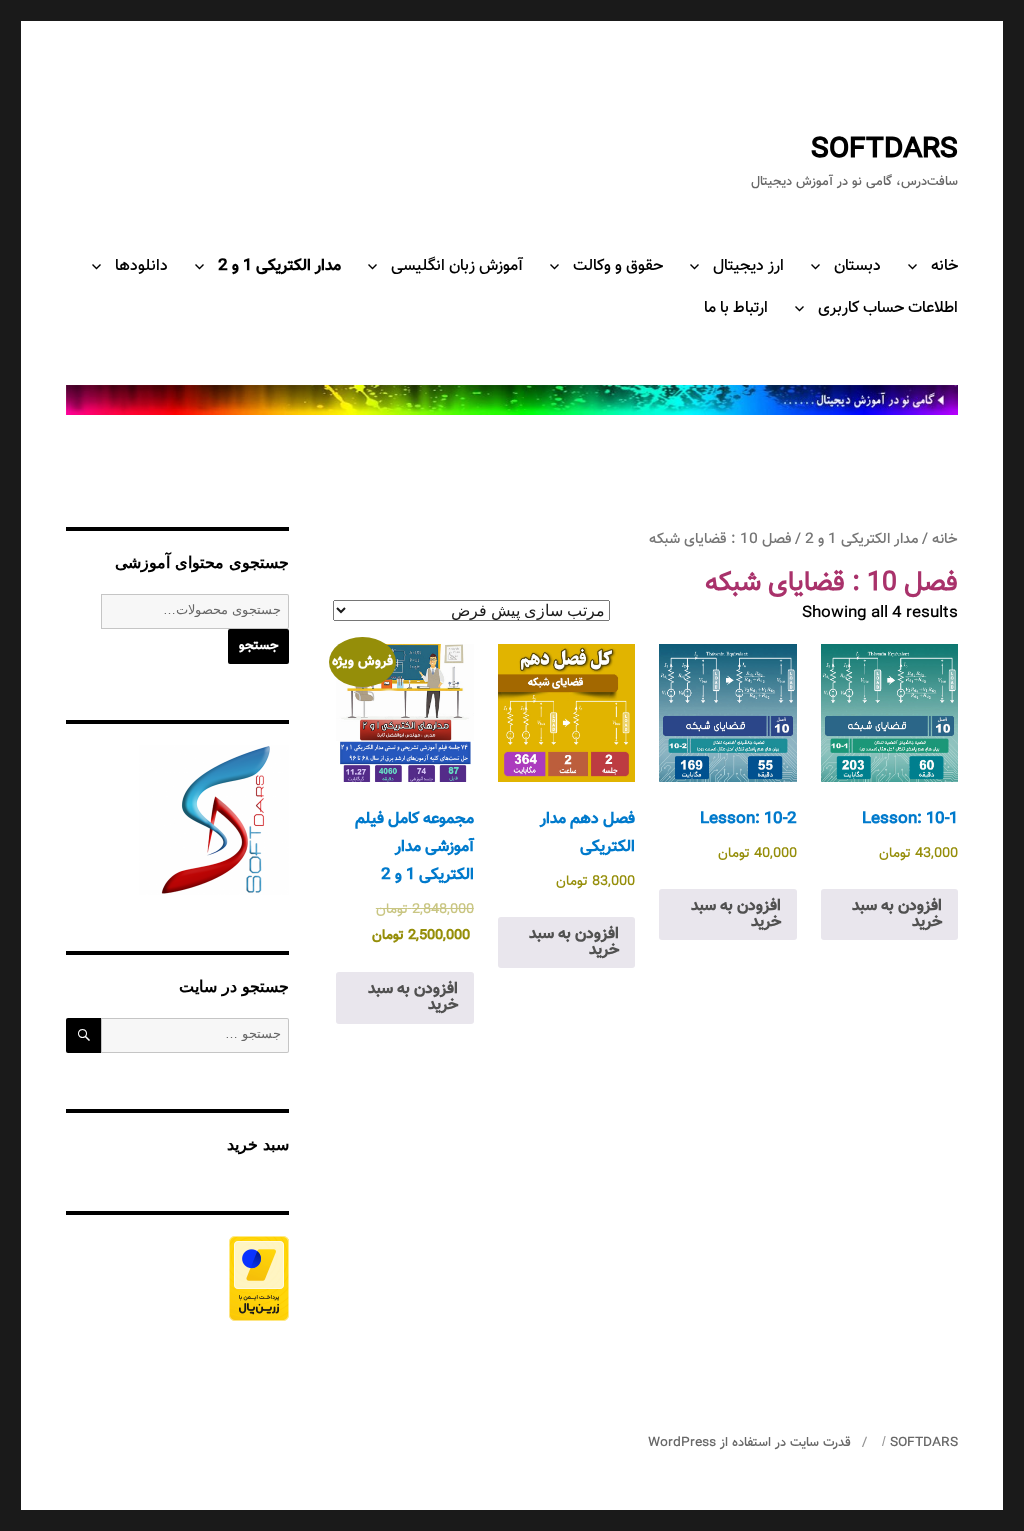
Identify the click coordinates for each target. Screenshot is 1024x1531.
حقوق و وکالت (618, 266)
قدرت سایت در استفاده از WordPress (749, 1443)
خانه (944, 266)
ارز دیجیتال (748, 266)
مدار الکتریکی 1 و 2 (279, 266)
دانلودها (141, 266)
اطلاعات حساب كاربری (888, 308)
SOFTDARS (884, 150)
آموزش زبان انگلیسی (457, 266)
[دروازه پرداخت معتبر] (177, 1278)
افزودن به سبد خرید (897, 914)
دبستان (857, 266)
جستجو (258, 646)
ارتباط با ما (736, 308)
